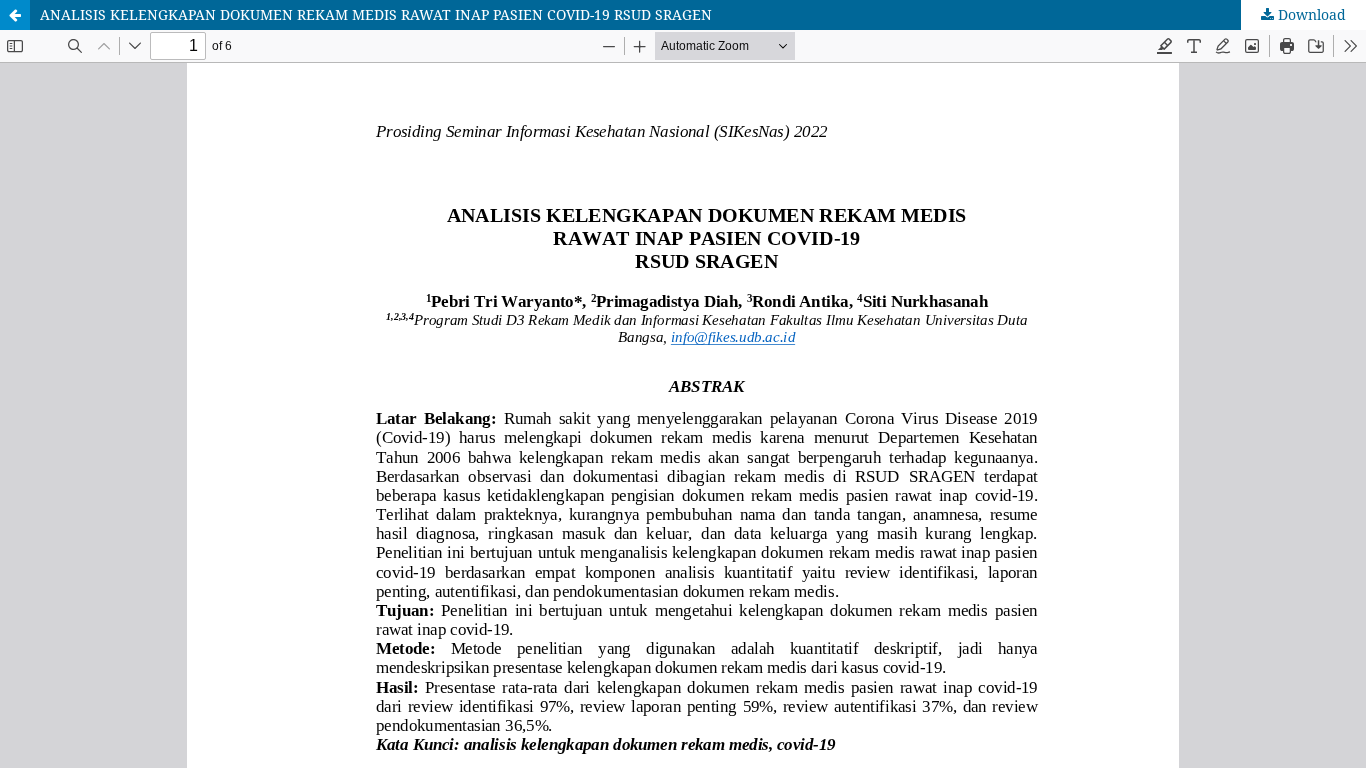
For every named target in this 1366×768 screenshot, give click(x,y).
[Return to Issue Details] (15, 15)
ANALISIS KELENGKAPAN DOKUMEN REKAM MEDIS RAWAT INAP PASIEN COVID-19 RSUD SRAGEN (376, 14)
